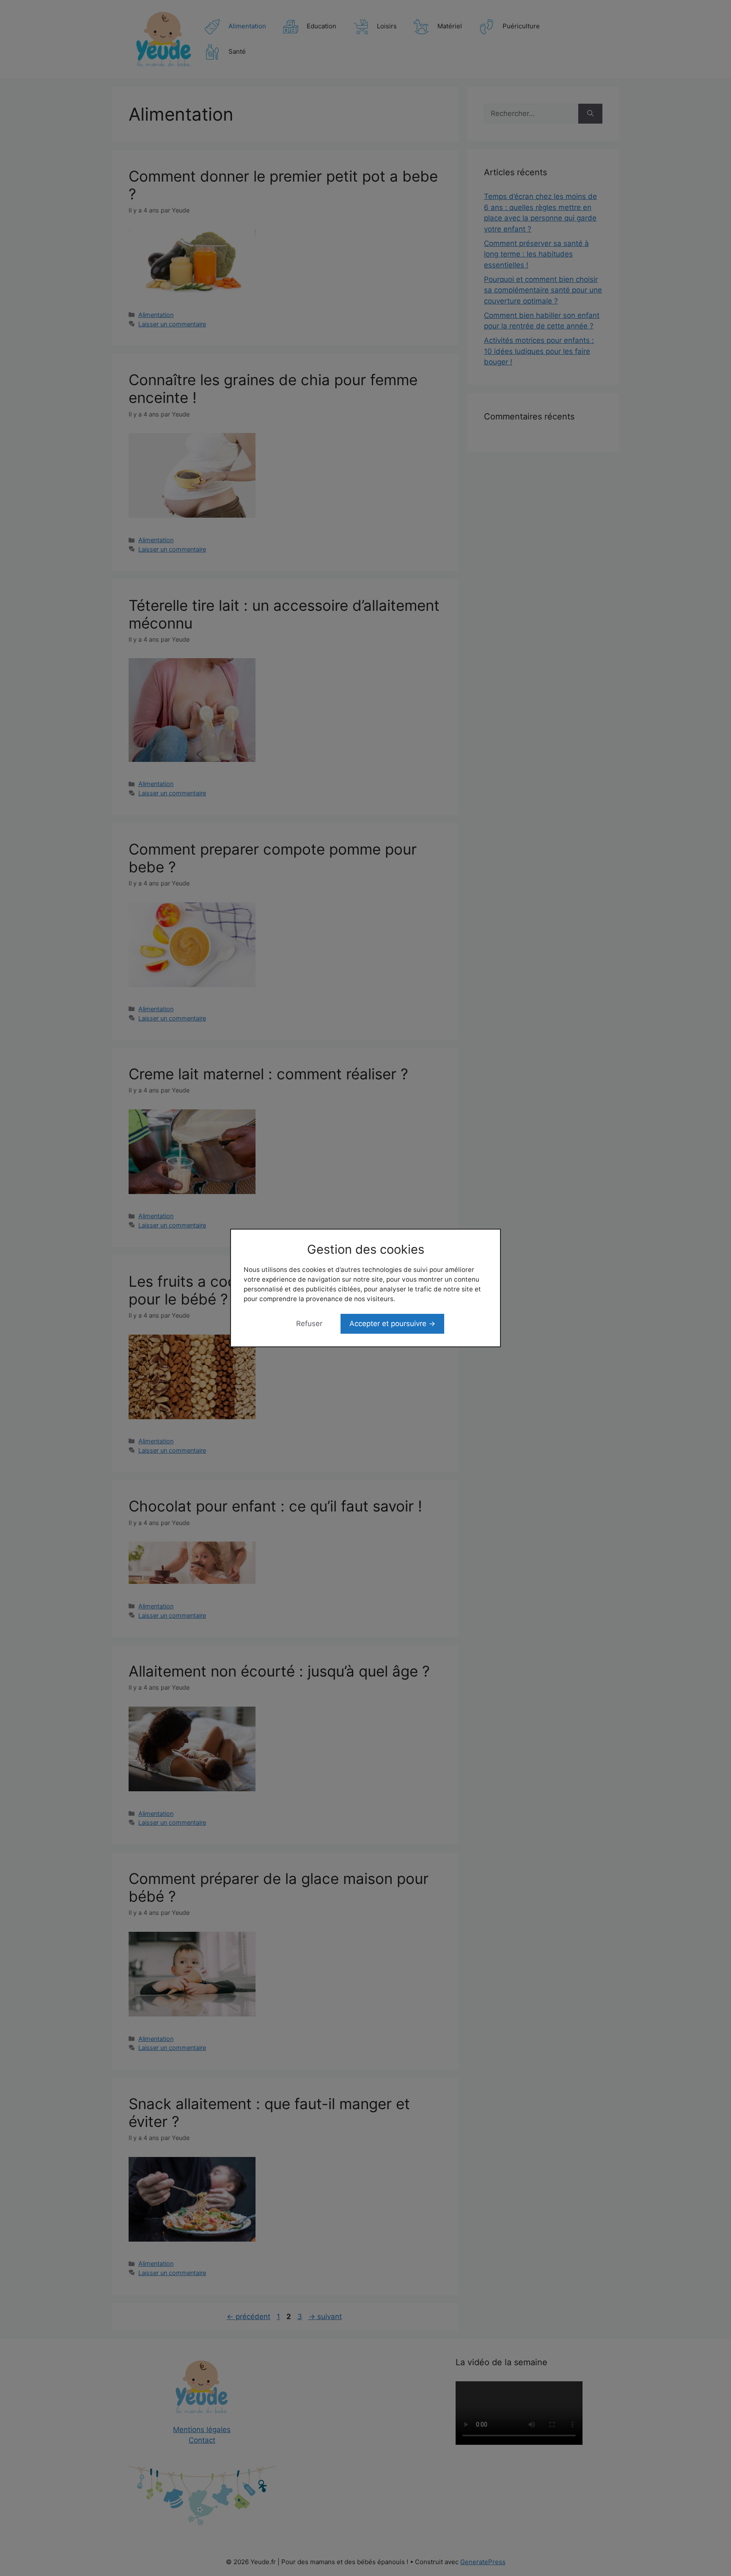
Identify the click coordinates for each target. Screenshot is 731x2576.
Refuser (309, 1324)
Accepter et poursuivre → (392, 1324)
